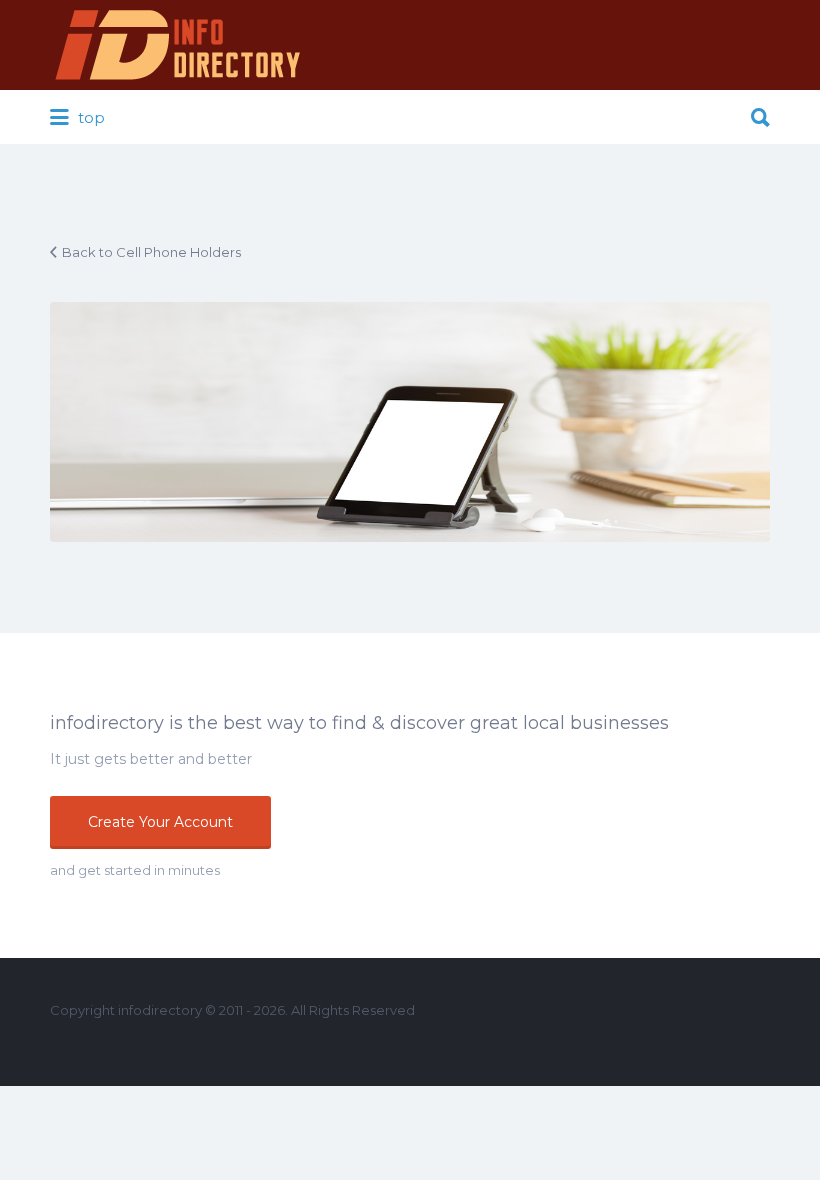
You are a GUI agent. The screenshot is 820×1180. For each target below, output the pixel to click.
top (89, 117)
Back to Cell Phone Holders (151, 252)
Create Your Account (160, 822)
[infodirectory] (178, 45)
